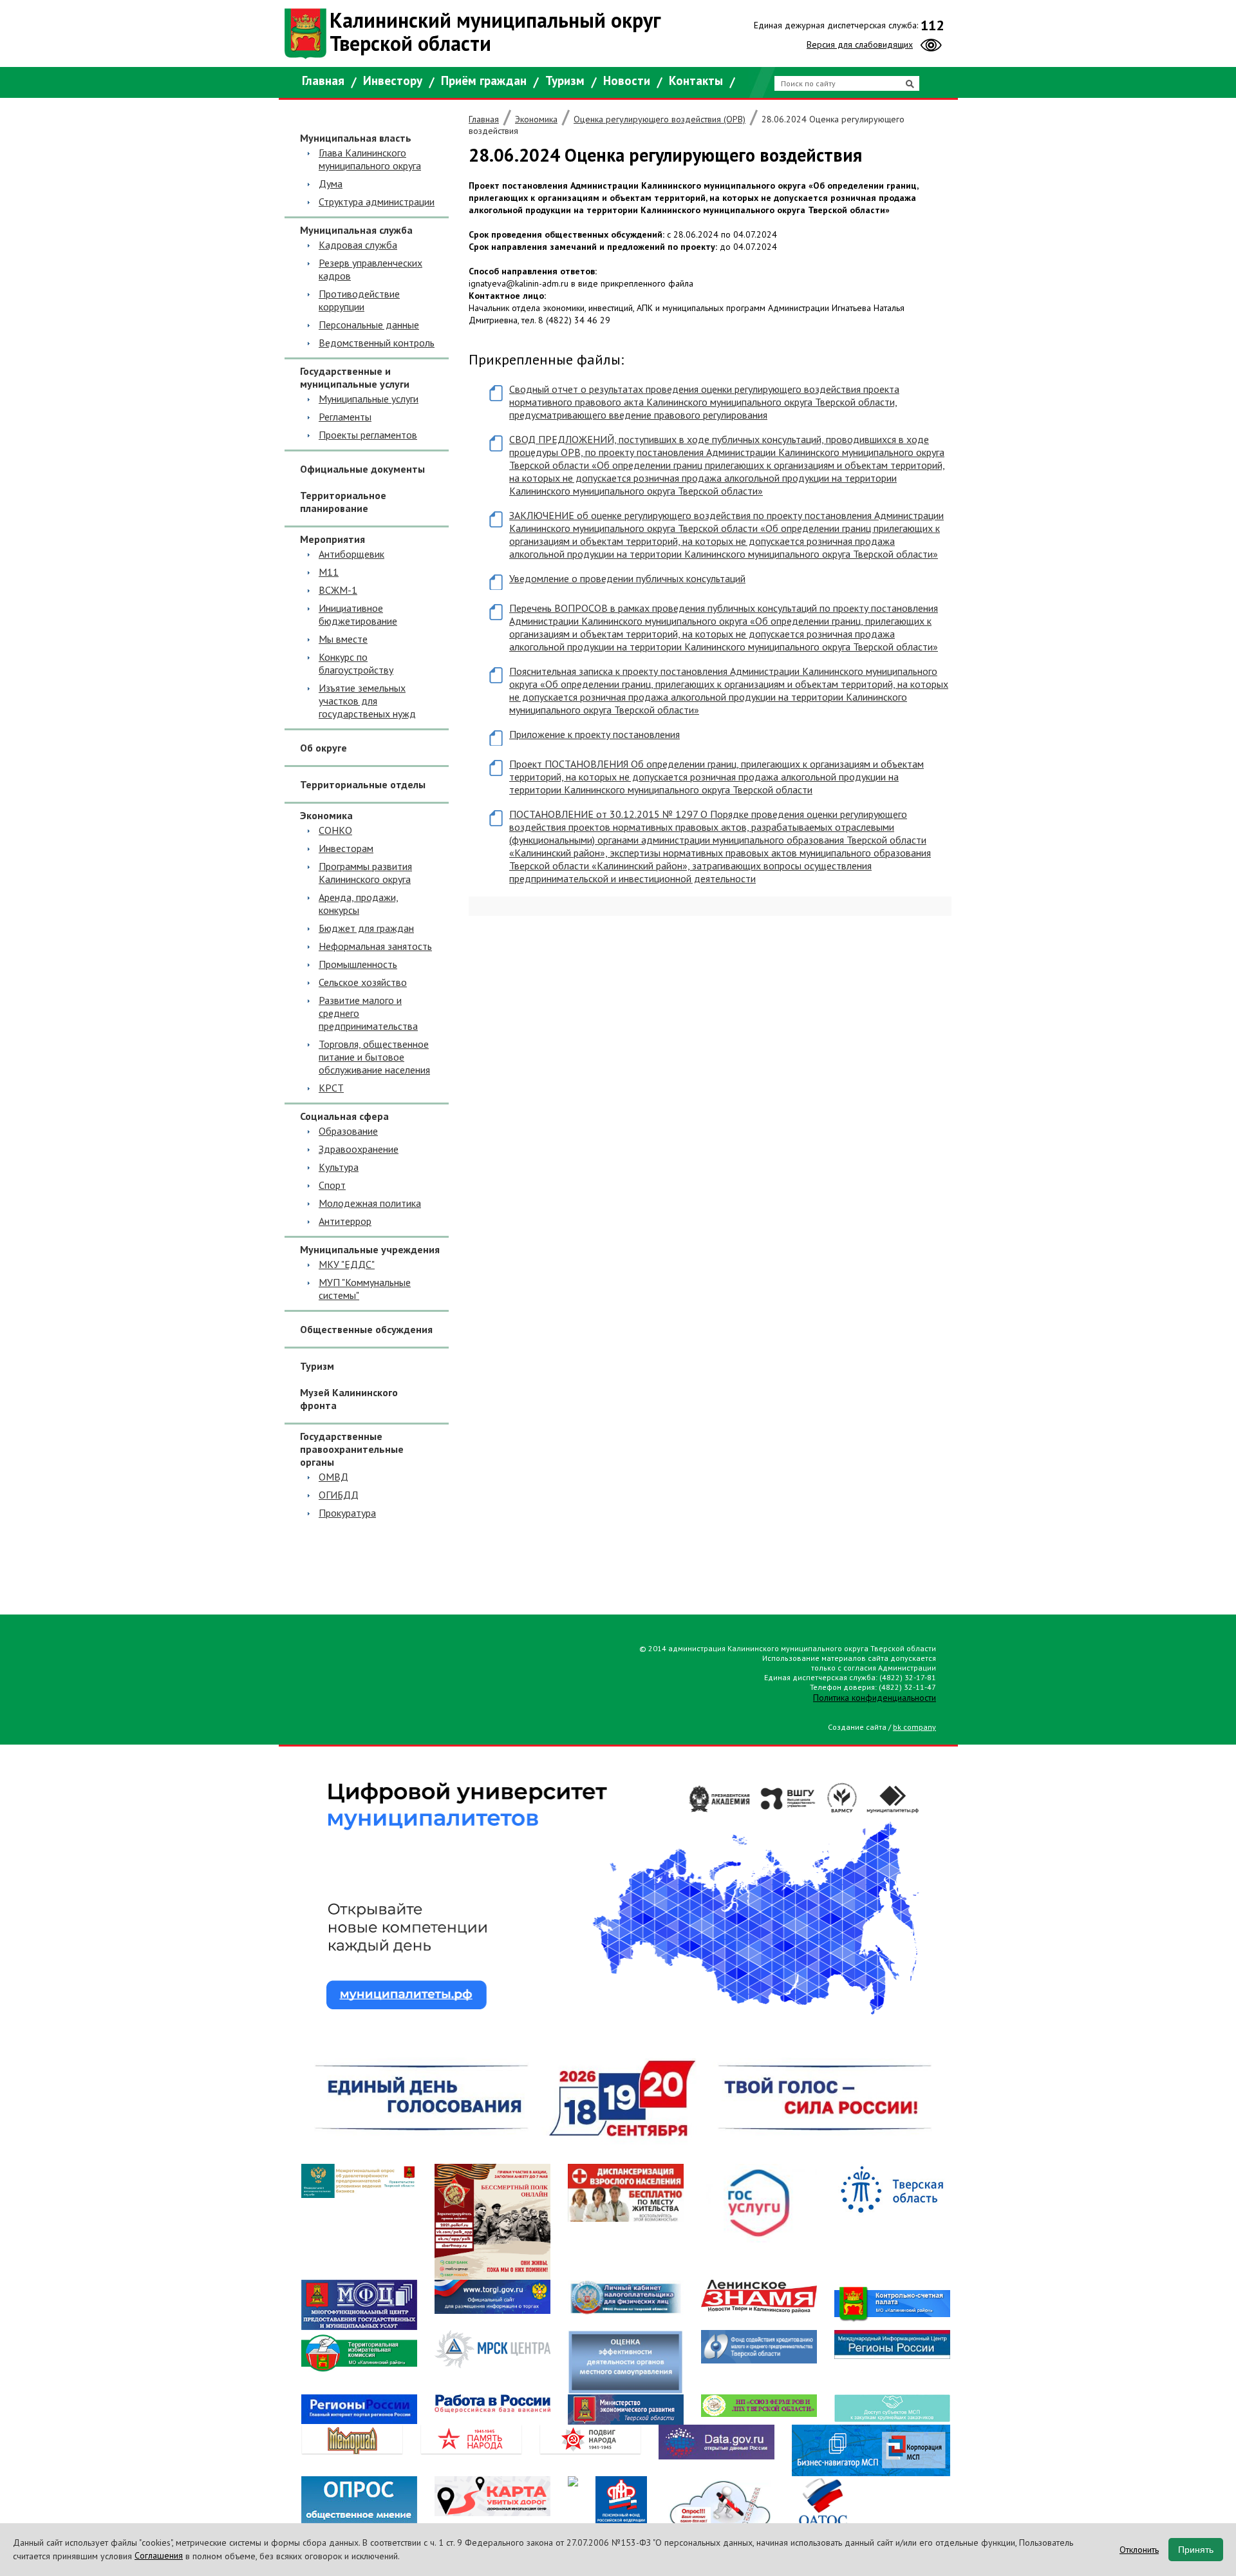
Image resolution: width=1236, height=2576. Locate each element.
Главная (323, 80)
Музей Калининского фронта (349, 1399)
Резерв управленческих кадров (370, 269)
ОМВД (333, 1477)
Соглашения (159, 2555)
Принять (1196, 2550)
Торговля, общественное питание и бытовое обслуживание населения (374, 1057)
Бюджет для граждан (366, 928)
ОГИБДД (339, 1495)
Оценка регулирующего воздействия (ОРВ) (660, 119)
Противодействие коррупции (359, 300)
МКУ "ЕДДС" (347, 1264)
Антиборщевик (351, 554)
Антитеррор (345, 1221)
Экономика (536, 119)
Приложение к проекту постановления (595, 734)
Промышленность (358, 964)
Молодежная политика (370, 1203)
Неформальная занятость (375, 946)
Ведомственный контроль (377, 343)
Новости (627, 80)
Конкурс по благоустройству (356, 663)
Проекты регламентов (368, 435)
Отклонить (1139, 2550)
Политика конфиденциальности (875, 1698)
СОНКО (335, 830)
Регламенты (345, 417)
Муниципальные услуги (369, 399)
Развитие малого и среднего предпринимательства (368, 1013)
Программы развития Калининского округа (365, 873)
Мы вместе (343, 639)
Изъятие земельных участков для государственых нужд (367, 701)
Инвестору (393, 80)
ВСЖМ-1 (338, 590)
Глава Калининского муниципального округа (370, 159)
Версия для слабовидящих (860, 44)
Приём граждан (484, 80)
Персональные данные (369, 325)
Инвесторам (346, 848)
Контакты (696, 80)
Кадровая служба (358, 245)
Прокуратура (347, 1513)
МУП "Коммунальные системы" (365, 1289)
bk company (914, 1727)
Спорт (332, 1185)
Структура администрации (377, 202)
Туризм (565, 80)
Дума (331, 184)
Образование (348, 1131)
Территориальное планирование (343, 502)
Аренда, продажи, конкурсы (359, 904)
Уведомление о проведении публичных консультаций (627, 578)
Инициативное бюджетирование (358, 614)
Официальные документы (362, 469)
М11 (329, 572)
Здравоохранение (359, 1149)
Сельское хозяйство (363, 982)
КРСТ (331, 1088)
